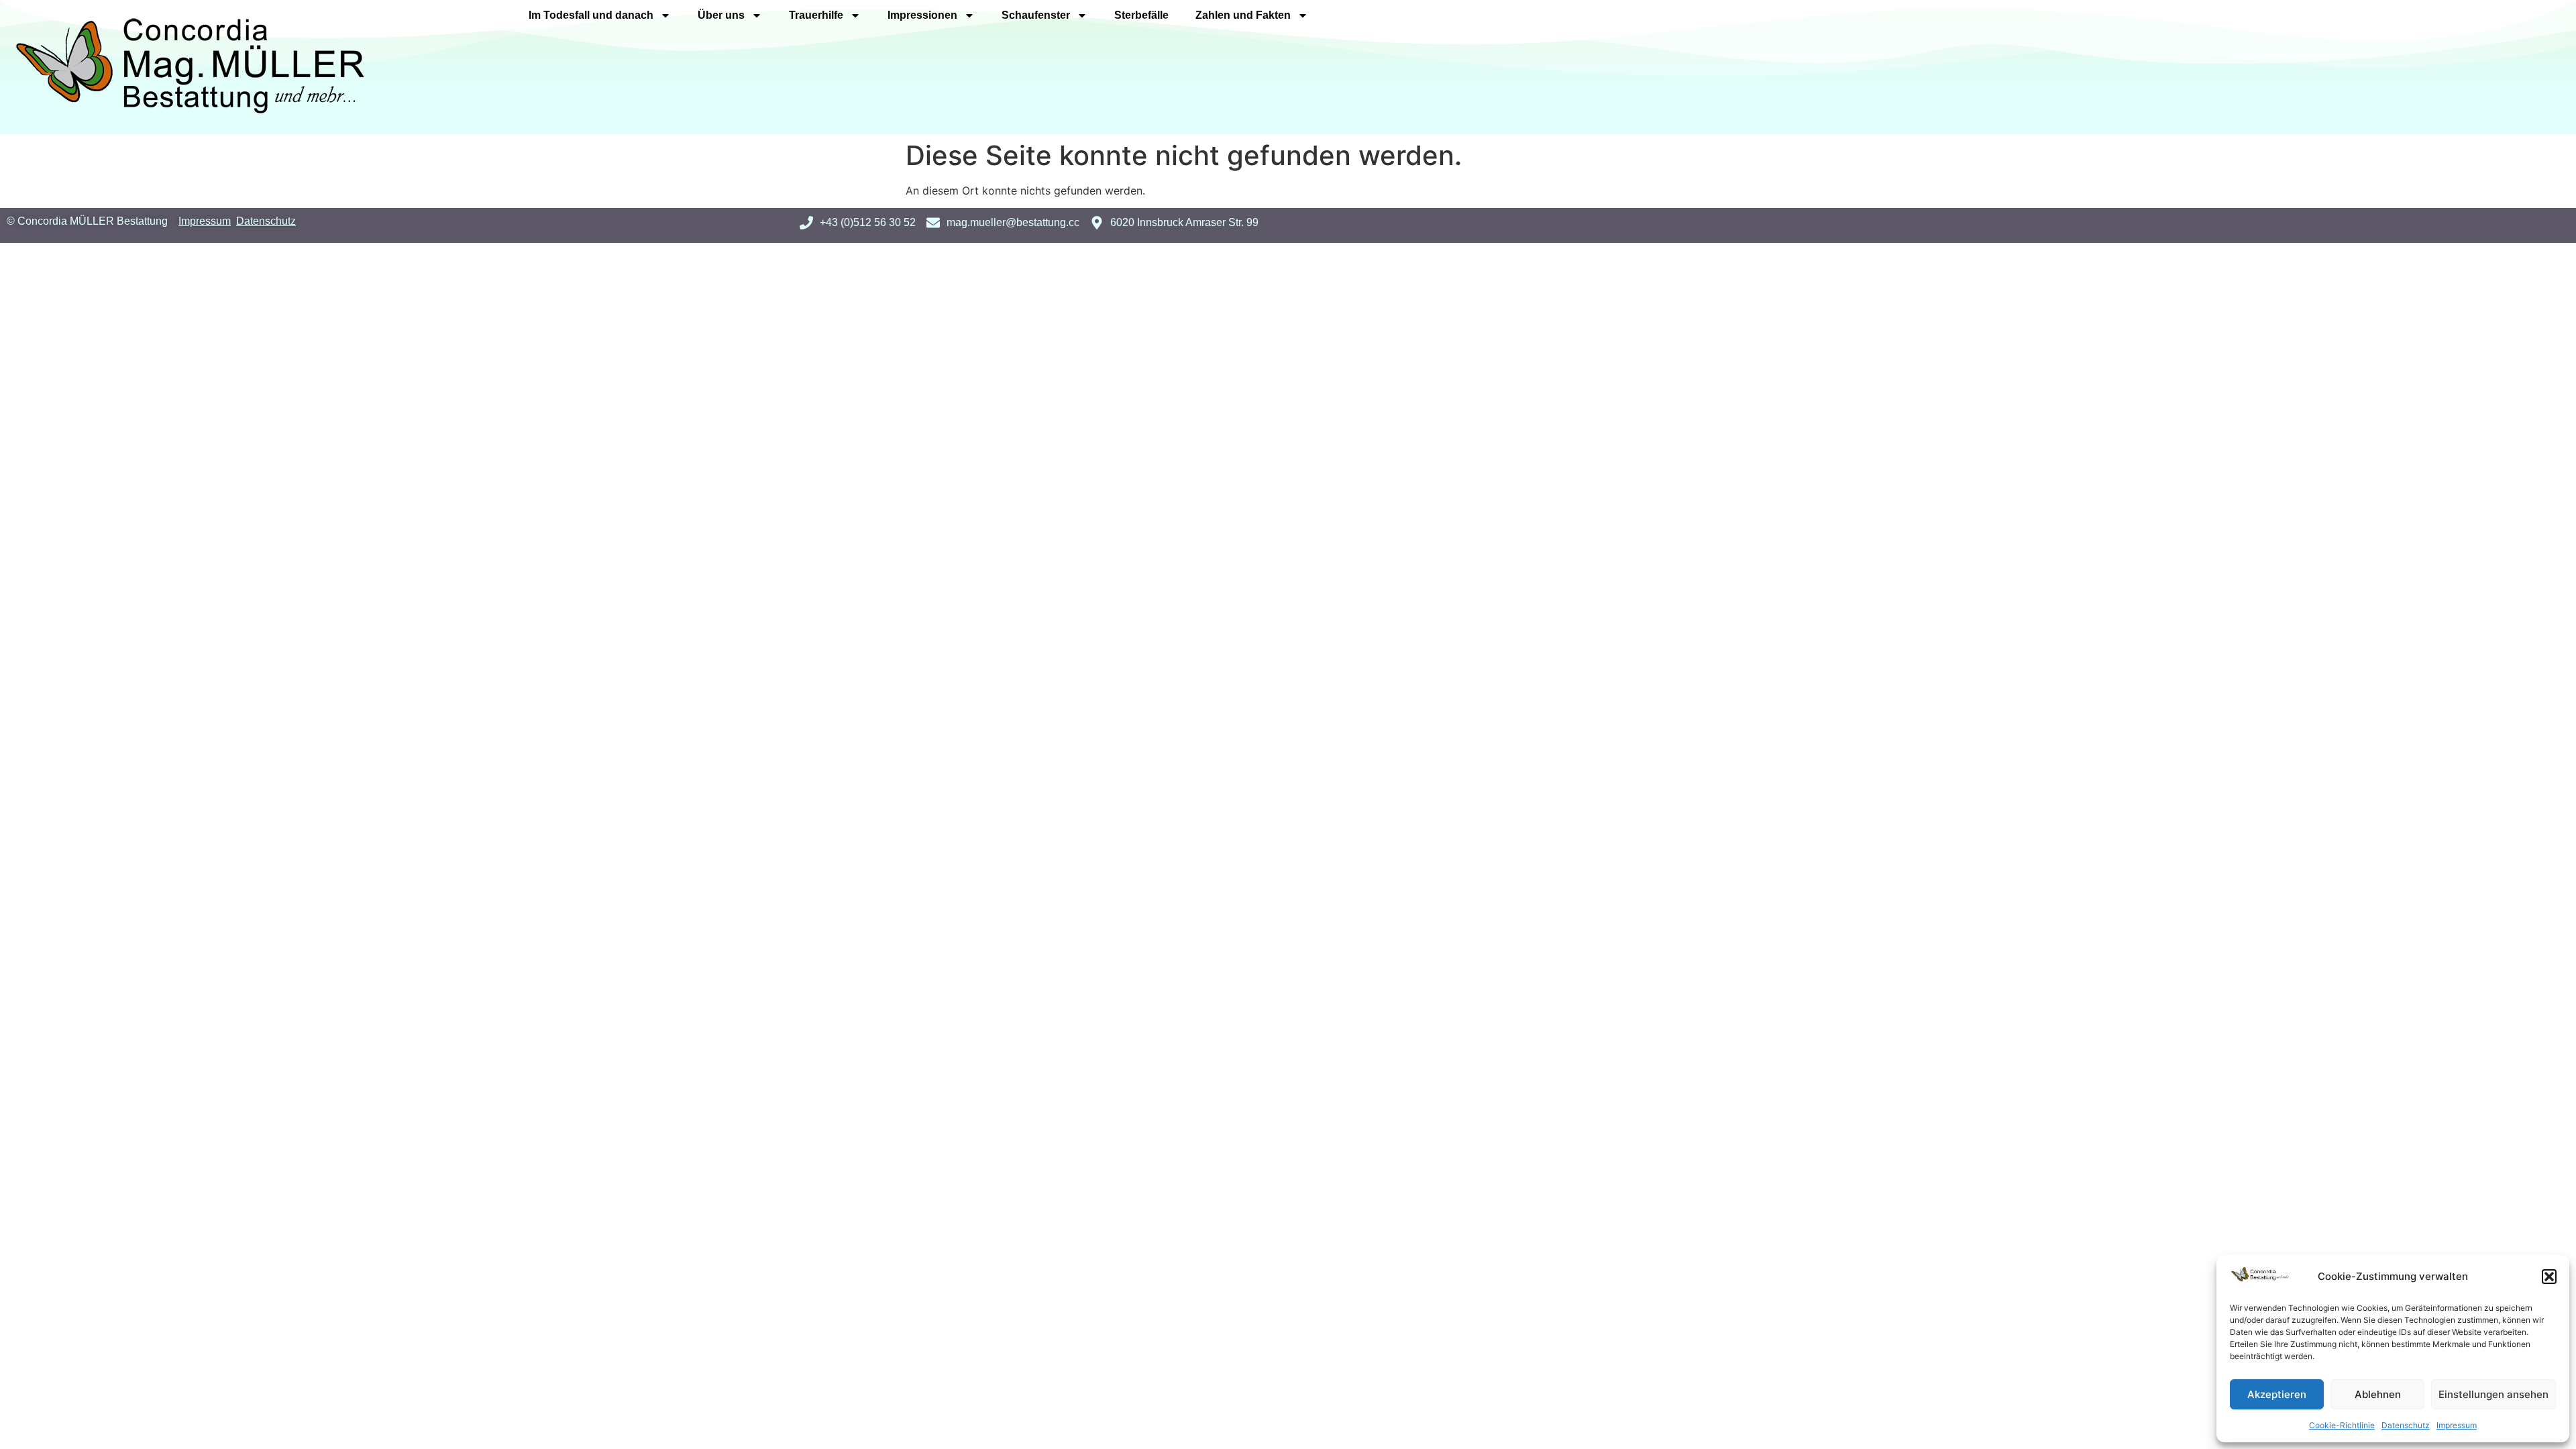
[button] (2549, 1277)
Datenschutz (2406, 1425)
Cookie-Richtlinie (2342, 1425)
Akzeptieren (2277, 1394)
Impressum (2457, 1425)
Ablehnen (2378, 1394)
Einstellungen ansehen (2493, 1394)
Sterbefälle (1141, 15)
